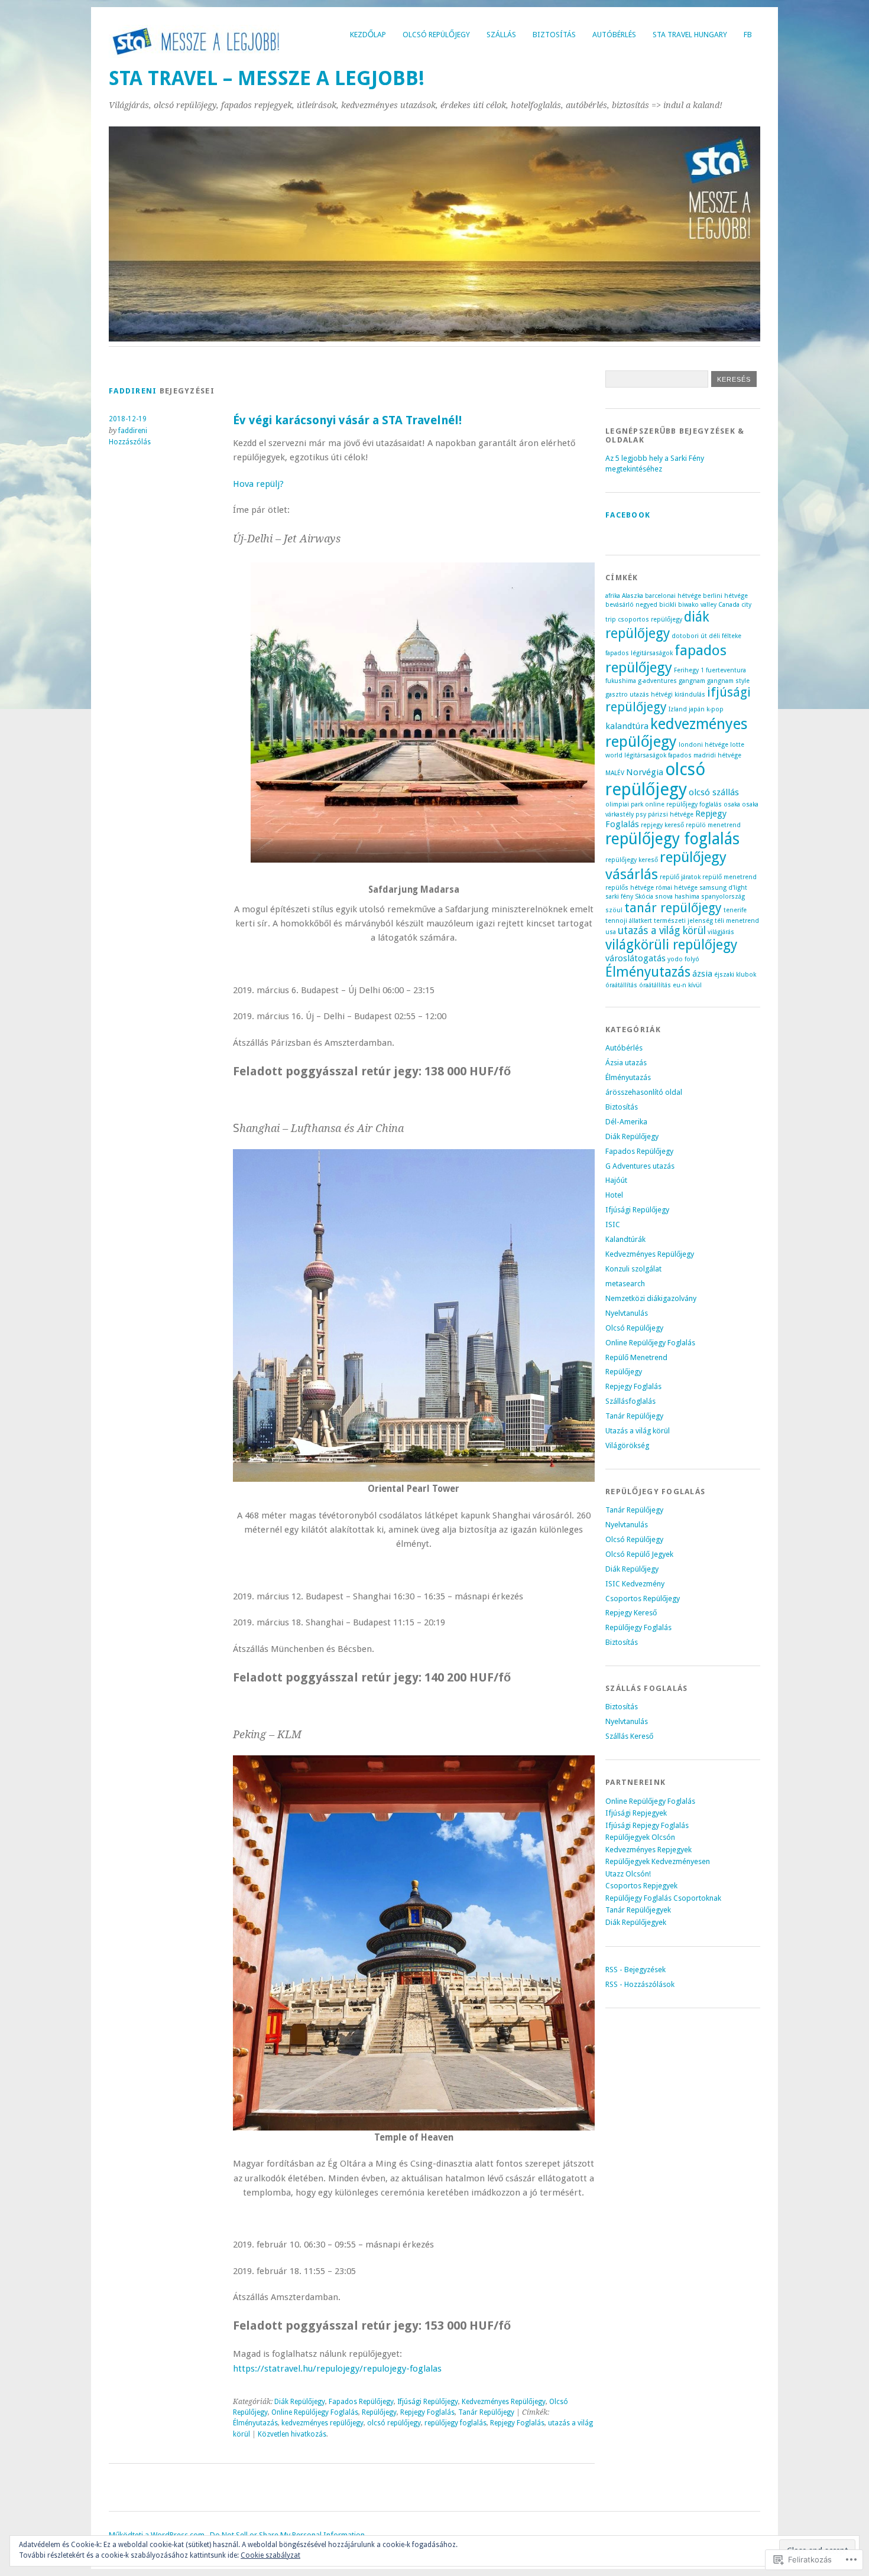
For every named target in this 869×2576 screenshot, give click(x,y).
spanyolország (723, 897)
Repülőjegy (379, 2412)
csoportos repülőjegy (650, 619)
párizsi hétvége (671, 814)
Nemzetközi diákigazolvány (651, 1298)
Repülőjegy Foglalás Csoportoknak (663, 1898)
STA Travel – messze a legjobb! (267, 78)
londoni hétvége (703, 745)
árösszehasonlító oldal (644, 1092)
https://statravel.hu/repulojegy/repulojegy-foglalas (337, 2369)
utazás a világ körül (662, 931)
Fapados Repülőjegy (361, 2402)
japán (697, 709)
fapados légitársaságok (639, 653)
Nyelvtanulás (627, 1313)
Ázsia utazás (626, 1063)
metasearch (625, 1284)
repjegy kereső (662, 825)
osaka (732, 804)
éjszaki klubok (735, 975)
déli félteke (725, 636)
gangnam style (728, 681)
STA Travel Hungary (690, 35)
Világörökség (627, 1445)
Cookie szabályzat (270, 2555)
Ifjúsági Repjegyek (636, 1813)
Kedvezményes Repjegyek (648, 1850)
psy (641, 814)
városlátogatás (635, 958)
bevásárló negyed (631, 605)
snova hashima (677, 897)
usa (611, 932)
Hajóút (616, 1180)
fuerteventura (726, 670)
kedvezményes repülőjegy (322, 2423)
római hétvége (677, 888)
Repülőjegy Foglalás (638, 1627)
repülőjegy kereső (632, 860)
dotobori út (689, 636)
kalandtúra (627, 726)
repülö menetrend (713, 825)
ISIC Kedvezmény (635, 1584)
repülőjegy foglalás (455, 2423)
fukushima (621, 681)
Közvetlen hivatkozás (292, 2434)
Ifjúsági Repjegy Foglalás (647, 1825)
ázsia (702, 974)
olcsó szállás (714, 792)
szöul (614, 910)
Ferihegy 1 (689, 670)
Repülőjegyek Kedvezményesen (658, 1861)
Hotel (614, 1195)
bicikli (668, 605)
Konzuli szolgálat (633, 1269)
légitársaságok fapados (658, 755)
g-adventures (657, 681)
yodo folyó (683, 959)
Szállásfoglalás (630, 1401)
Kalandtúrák (625, 1239)
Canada (729, 605)
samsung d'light (723, 888)
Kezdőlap (368, 35)
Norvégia (645, 772)
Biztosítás (554, 35)
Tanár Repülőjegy (486, 2412)
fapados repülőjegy (666, 659)
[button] (423, 713)
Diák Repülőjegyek (636, 1922)
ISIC (613, 1224)
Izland (678, 709)
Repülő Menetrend (636, 1357)
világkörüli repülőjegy (671, 945)
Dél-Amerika (626, 1122)
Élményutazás (255, 2423)
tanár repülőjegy (673, 908)
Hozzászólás (130, 442)
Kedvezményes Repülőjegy (504, 2402)
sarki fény (619, 897)
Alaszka (633, 596)
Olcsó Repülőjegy (436, 35)
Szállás (501, 35)
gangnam (692, 681)
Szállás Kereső (629, 1736)
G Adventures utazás (640, 1166)
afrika (613, 596)
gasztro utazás (627, 695)
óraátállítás (621, 985)
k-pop (715, 709)
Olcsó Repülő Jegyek (639, 1554)
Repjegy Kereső (631, 1613)
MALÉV (615, 773)
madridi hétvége (717, 755)
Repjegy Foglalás (427, 2412)
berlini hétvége (725, 596)
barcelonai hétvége (673, 596)
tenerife (735, 910)
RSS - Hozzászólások (640, 1984)
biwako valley (697, 605)
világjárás (721, 932)
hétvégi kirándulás (678, 695)
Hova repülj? (258, 484)
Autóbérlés (614, 35)
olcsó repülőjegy (394, 2423)
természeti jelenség (683, 921)
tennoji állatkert (629, 921)
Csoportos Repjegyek (641, 1886)
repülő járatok (680, 877)
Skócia (644, 897)
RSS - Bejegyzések (635, 1970)
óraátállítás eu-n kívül (670, 985)
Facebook (628, 515)
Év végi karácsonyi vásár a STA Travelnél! (347, 420)
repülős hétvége (630, 888)
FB (748, 35)
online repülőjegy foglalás (683, 804)
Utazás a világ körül (638, 1431)
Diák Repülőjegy (300, 2402)
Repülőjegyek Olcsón (640, 1837)
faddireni (133, 391)
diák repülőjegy (657, 625)
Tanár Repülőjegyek (638, 1910)
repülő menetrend (729, 877)
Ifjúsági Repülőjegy (428, 2402)
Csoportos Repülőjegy (643, 1598)
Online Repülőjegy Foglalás (315, 2412)
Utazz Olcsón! (628, 1874)
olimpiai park (624, 804)
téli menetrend (737, 921)
